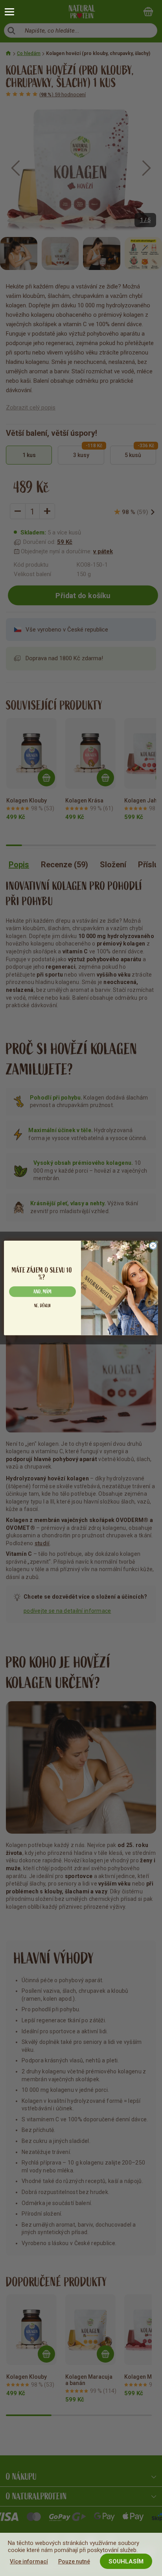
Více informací (29, 2561)
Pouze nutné (74, 2561)
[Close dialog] (153, 1246)
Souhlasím (126, 2561)
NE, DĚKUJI (43, 1306)
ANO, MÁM (42, 1292)
